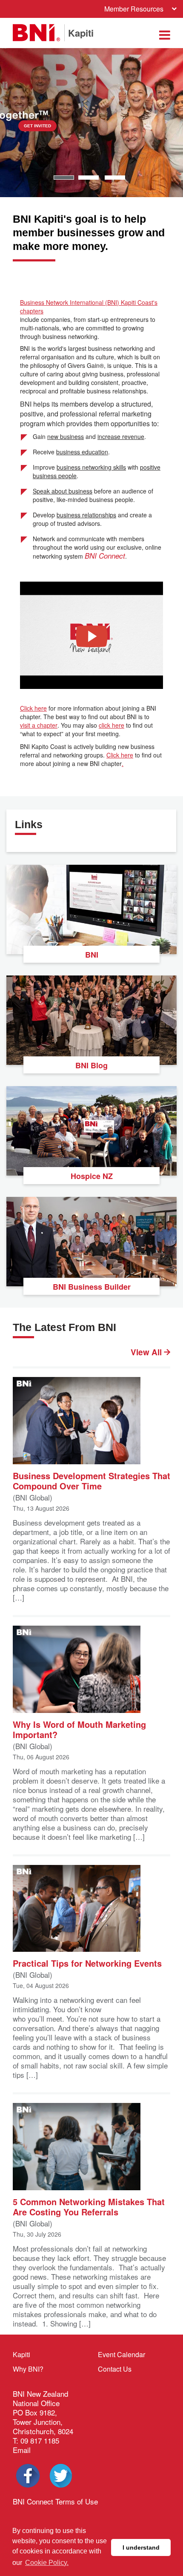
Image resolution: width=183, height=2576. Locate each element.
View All (147, 1352)
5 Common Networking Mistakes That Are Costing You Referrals (89, 2206)
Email (22, 2450)
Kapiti (21, 2354)
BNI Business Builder (92, 1287)
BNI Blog (91, 1065)
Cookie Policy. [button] (47, 2563)
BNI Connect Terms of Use (55, 2501)
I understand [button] (141, 2547)
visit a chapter (39, 725)
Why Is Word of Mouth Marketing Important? (79, 1729)
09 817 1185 (40, 2440)
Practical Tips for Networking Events (87, 1963)
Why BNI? (28, 2369)
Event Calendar (122, 2354)
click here (112, 725)
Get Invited (95, 126)
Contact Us (115, 2369)
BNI (92, 955)
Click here (33, 708)
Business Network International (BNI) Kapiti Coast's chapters (89, 307)
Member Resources (134, 9)
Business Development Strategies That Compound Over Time (91, 1480)
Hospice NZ (92, 1176)
